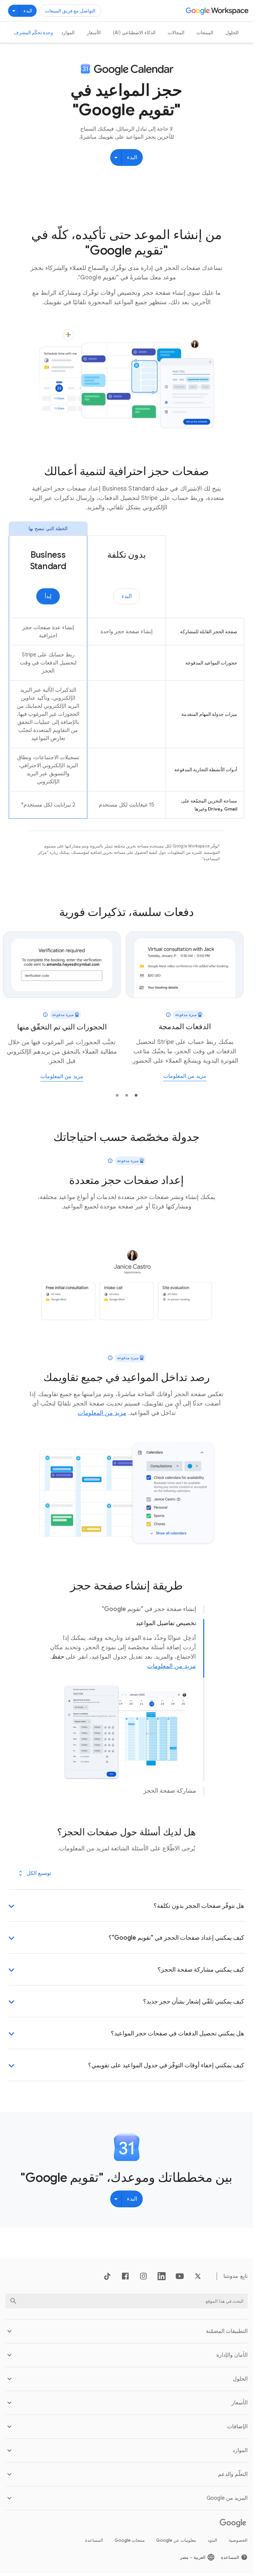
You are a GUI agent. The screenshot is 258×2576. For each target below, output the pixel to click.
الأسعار (94, 33)
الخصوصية (238, 2540)
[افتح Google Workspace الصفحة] (218, 11)
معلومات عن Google (176, 2540)
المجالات (176, 33)
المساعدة (94, 2540)
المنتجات (205, 33)
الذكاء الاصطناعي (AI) (134, 33)
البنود (212, 2540)
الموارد (68, 33)
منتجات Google (130, 2540)
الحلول (232, 33)
